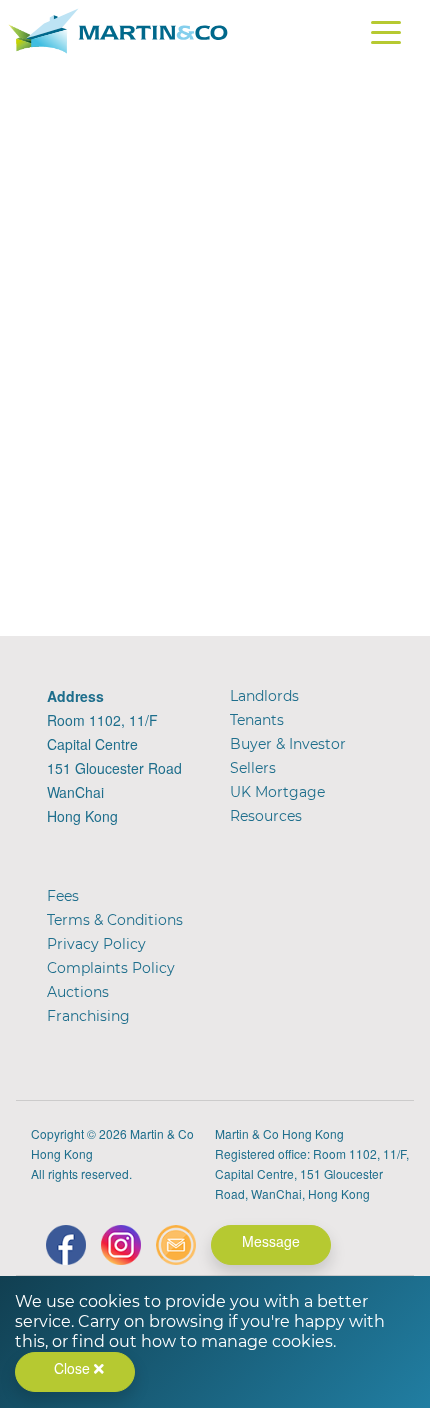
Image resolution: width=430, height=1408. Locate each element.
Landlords (264, 696)
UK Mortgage (277, 792)
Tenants (257, 720)
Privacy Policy (96, 944)
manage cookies (267, 1341)
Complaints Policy (111, 968)
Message (271, 1241)
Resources (266, 816)
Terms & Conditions (115, 920)
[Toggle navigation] (386, 36)
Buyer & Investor (288, 744)
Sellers (253, 768)
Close (74, 1368)
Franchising (88, 1016)
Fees (63, 896)
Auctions (78, 992)
